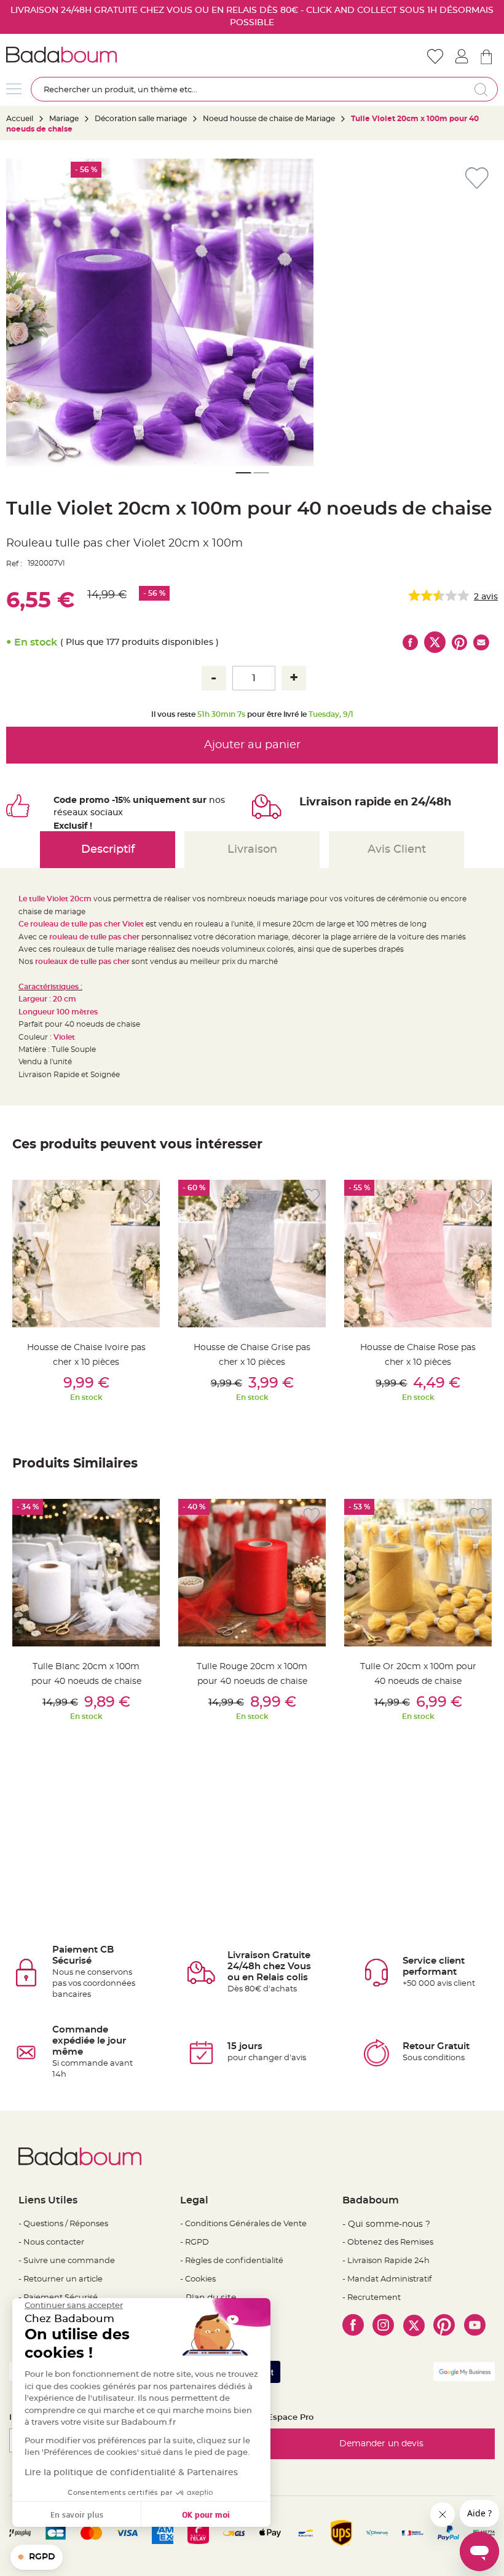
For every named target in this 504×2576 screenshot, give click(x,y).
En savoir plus (77, 2514)
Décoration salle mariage (141, 119)
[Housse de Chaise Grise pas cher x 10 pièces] (252, 1254)
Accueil (20, 119)
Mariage (64, 119)
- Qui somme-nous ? (386, 2224)
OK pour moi (206, 2514)
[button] (243, 473)
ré (58, 813)
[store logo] (129, 55)
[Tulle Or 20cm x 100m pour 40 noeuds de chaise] (418, 1573)
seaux (75, 813)
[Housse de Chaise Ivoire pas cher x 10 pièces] (86, 1254)
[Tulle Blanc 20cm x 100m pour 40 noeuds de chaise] (86, 1573)
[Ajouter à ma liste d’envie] (146, 1197)
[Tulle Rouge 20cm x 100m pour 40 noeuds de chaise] (252, 1573)
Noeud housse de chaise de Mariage (269, 119)
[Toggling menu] (14, 89)
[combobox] (264, 89)
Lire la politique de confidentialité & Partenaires (131, 2473)
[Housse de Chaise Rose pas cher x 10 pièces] (418, 1254)
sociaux (105, 813)
